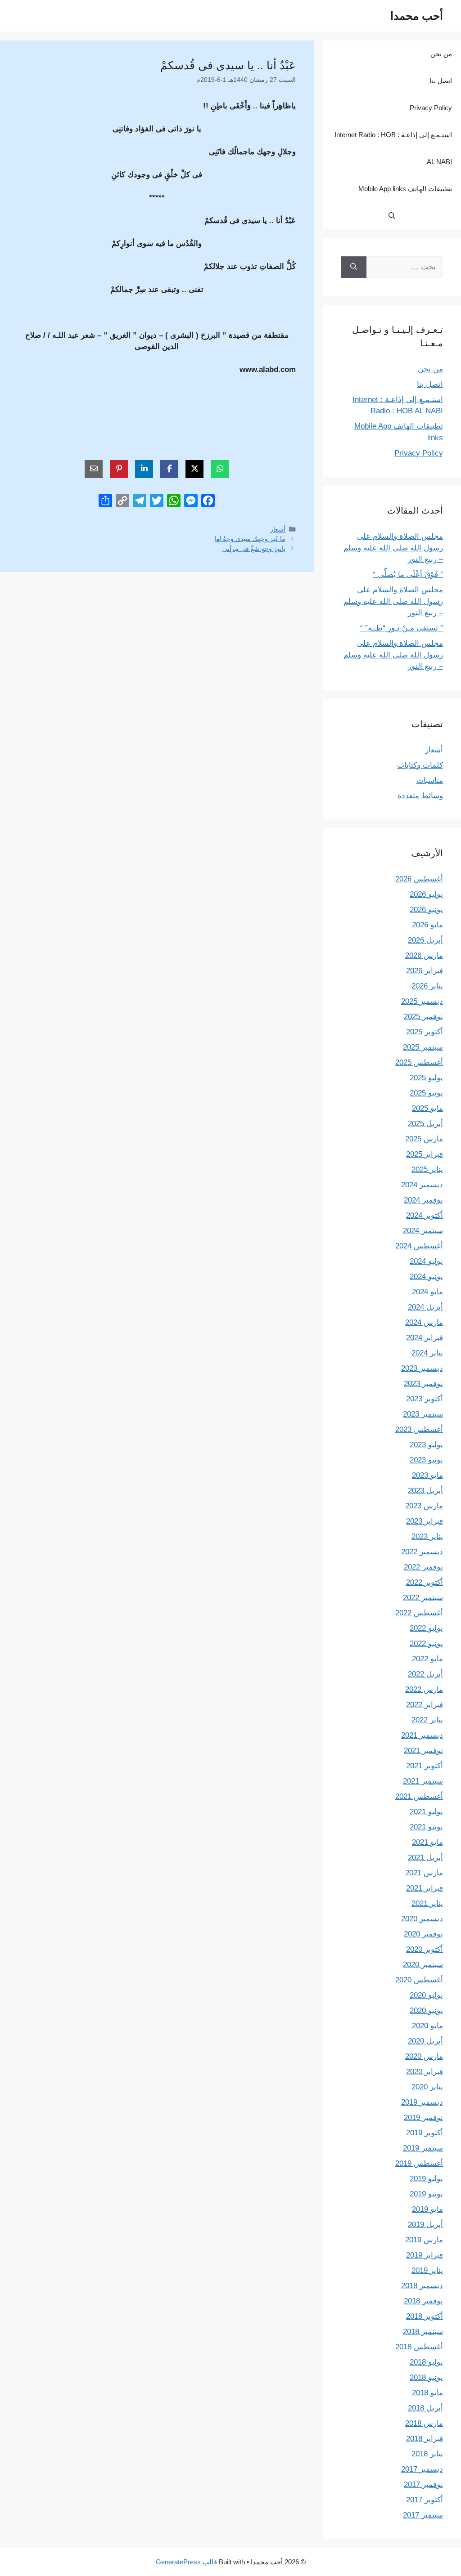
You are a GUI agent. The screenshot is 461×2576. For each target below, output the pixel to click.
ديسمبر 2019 (422, 2102)
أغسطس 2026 (419, 879)
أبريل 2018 (425, 2408)
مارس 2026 (424, 955)
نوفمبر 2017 (423, 2484)
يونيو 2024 (426, 1277)
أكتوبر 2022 (425, 1582)
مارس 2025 (424, 1139)
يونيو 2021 (426, 1827)
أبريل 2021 (425, 1858)
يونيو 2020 (426, 2010)
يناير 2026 (427, 986)
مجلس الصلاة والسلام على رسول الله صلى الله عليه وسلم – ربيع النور (393, 548)
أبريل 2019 (425, 2225)
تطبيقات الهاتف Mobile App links (405, 189)
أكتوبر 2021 (425, 1766)
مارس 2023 (424, 1506)
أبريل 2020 (425, 2041)
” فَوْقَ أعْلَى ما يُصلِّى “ (408, 575)
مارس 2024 (424, 1322)
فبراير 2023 (425, 1521)
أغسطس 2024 (419, 1246)
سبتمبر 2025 (423, 1047)
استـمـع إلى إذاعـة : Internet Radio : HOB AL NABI (393, 148)
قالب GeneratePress (186, 2562)
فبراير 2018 (425, 2439)
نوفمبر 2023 (423, 1384)
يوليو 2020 (426, 1995)
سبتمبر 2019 (423, 2148)
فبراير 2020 (425, 2072)
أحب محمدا (417, 16)
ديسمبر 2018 (422, 2286)
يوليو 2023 (426, 1445)
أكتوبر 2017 (425, 2500)
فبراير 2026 (425, 971)
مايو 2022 (427, 1659)
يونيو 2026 (426, 910)
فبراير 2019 (425, 2255)
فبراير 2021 (425, 1888)
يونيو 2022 (426, 1644)
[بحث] (354, 267)
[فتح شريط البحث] (392, 216)
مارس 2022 (424, 1689)
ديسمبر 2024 (422, 1185)
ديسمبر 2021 (422, 1735)
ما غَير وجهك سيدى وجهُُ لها (250, 539)
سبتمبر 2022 (423, 1598)
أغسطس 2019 (419, 2163)
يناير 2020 (427, 2087)
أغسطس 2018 (419, 2347)
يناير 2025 (427, 1169)
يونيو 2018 (426, 2377)
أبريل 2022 (425, 1674)
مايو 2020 (427, 2026)
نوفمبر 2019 (423, 2118)
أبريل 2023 (425, 1491)
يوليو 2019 (426, 2179)
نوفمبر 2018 (423, 2301)
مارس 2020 (424, 2056)
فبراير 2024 (425, 1338)
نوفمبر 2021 (423, 1751)
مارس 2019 (424, 2240)
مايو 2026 (427, 925)
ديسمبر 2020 (422, 1919)
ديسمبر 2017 (422, 2469)
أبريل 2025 (425, 1124)
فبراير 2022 (425, 1705)
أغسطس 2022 (419, 1613)
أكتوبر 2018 (425, 2316)
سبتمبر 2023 (423, 1414)
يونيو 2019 (426, 2194)
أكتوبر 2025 (425, 1032)
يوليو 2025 (426, 1078)
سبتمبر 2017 (423, 2515)
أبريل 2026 (425, 940)
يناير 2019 (427, 2270)
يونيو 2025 (426, 1093)
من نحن (441, 54)
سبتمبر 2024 (423, 1231)
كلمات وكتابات (420, 765)
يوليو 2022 (426, 1628)
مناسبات (430, 780)
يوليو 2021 (426, 1812)
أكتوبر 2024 (425, 1215)
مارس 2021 (424, 1873)
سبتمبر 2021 (423, 1781)
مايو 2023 (427, 1475)
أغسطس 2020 (419, 1980)
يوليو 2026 (426, 894)
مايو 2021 (427, 1842)
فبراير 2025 (425, 1154)
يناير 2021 (427, 1903)
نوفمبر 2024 (423, 1200)
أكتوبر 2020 (425, 1949)
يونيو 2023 (426, 1460)
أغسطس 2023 (419, 1429)
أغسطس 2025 (419, 1062)
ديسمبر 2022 (422, 1552)
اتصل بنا (441, 81)
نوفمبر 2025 (423, 1017)
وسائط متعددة (420, 796)
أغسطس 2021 (419, 1796)
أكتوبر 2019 (425, 2133)
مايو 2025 (427, 1108)
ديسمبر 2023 (422, 1368)
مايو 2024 (427, 1292)
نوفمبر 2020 (423, 1934)
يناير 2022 (427, 1720)
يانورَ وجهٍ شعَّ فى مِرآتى (254, 549)
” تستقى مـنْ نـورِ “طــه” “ (402, 628)
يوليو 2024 (426, 1261)
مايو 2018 (427, 2393)
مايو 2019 (427, 2209)
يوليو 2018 (426, 2362)
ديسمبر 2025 (422, 1001)
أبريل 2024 (425, 1307)
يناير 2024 (427, 1353)
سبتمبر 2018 (423, 2332)
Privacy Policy (431, 108)
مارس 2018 (424, 2423)
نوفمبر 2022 (423, 1567)
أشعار (278, 529)
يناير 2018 (427, 2454)
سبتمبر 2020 (423, 1965)
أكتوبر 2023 (425, 1399)
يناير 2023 (427, 1536)
